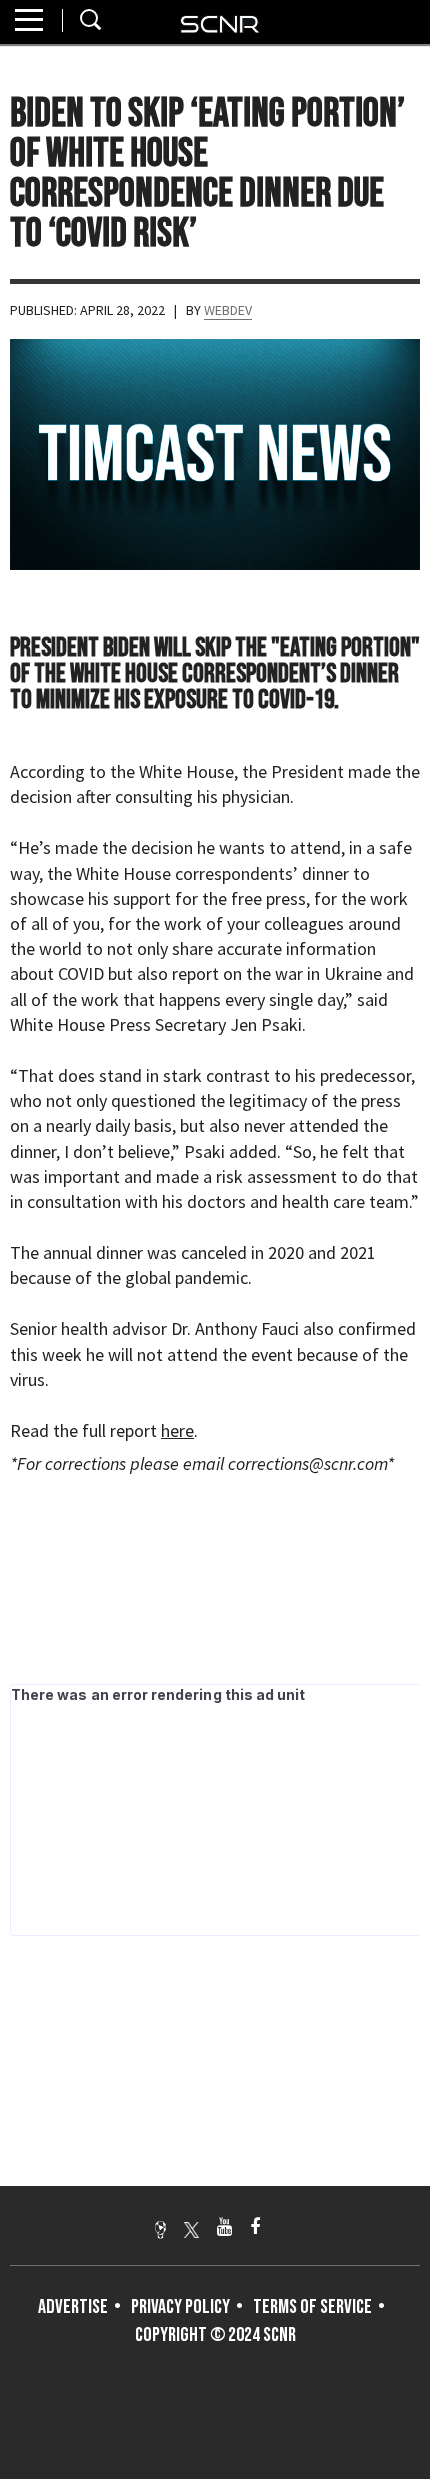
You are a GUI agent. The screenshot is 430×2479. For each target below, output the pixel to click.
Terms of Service (312, 2307)
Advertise (73, 2307)
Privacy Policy (180, 2307)
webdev (228, 310)
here (177, 1430)
